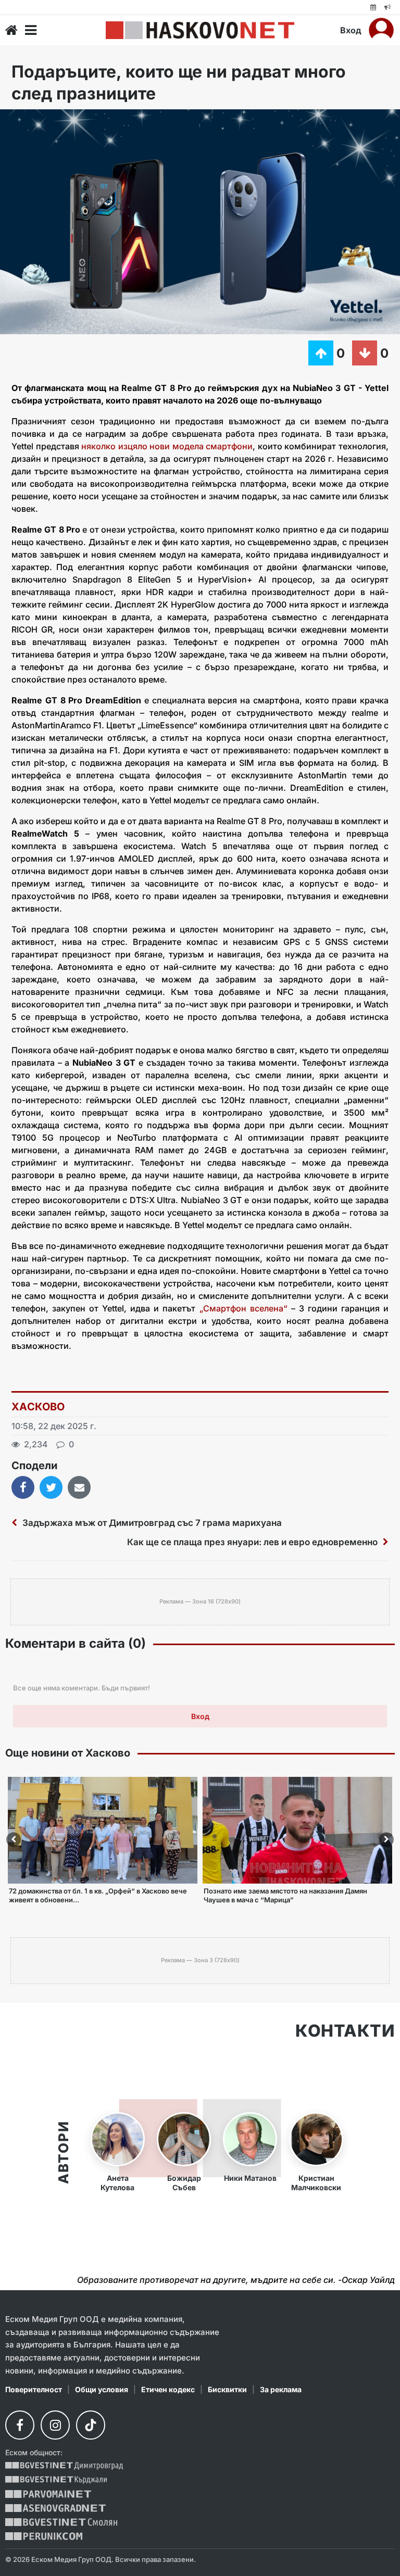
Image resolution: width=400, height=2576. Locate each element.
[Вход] (381, 30)
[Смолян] (61, 2522)
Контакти (345, 2031)
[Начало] (11, 30)
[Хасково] (200, 30)
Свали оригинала (37, 121)
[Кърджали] (56, 2480)
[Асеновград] (55, 2508)
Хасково (38, 1407)
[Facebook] (20, 2425)
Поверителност (34, 2389)
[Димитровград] (64, 2466)
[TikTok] (91, 2425)
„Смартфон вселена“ (243, 1308)
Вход (351, 30)
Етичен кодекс (168, 2389)
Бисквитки (227, 2389)
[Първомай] (48, 2494)
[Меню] (31, 30)
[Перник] (44, 2536)
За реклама (281, 2389)
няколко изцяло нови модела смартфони (166, 446)
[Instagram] (55, 2425)
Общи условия (102, 2389)
